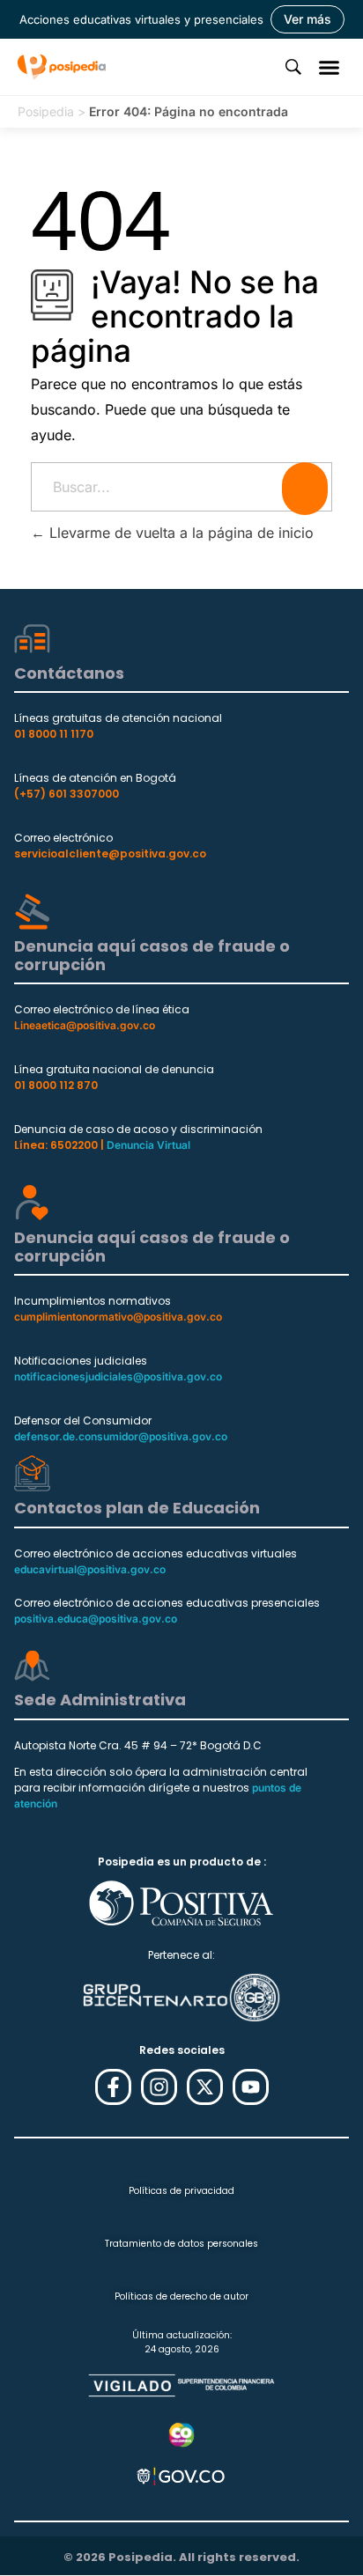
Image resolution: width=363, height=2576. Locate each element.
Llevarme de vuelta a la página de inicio (179, 533)
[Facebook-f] (113, 2087)
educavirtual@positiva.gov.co (90, 1569)
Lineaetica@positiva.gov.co (85, 1025)
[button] (330, 67)
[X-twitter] (205, 2087)
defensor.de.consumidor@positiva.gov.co (121, 1436)
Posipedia (46, 111)
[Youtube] (251, 2087)
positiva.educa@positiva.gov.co (96, 1619)
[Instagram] (159, 2087)
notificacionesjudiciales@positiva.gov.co (118, 1376)
